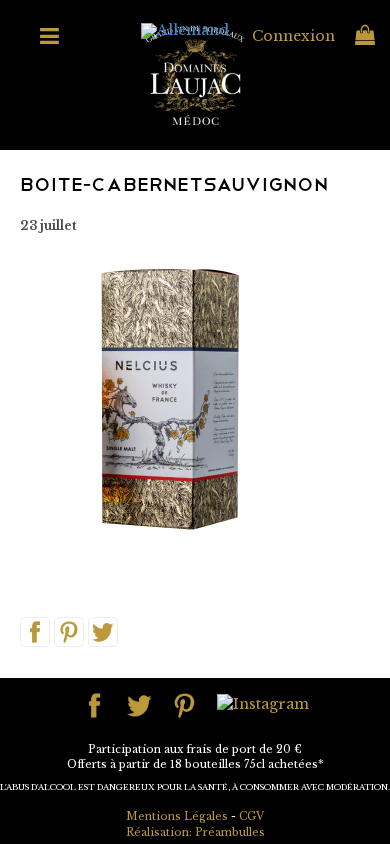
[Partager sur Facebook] (35, 631)
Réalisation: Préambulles (195, 832)
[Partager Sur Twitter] (103, 631)
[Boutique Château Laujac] (195, 74)
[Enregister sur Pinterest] (69, 631)
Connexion (293, 36)
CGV (251, 816)
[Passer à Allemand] (185, 31)
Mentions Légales (177, 816)
